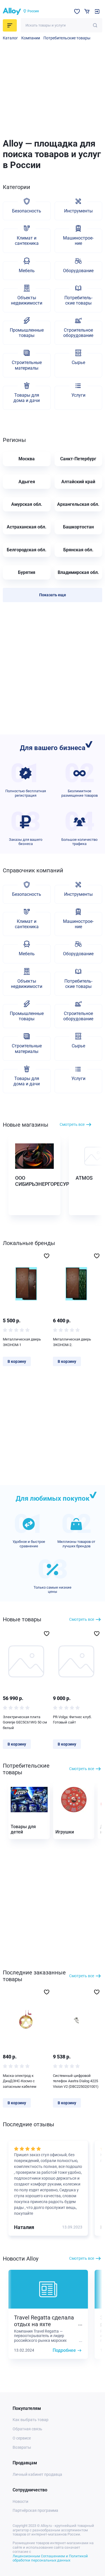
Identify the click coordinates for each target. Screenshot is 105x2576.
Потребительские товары (67, 38)
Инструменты (78, 211)
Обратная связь (27, 2429)
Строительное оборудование (78, 333)
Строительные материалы (27, 365)
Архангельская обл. (78, 504)
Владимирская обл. (78, 572)
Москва (27, 459)
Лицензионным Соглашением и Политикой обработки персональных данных (50, 2558)
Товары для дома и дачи (27, 398)
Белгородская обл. (27, 550)
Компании (31, 38)
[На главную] (12, 11)
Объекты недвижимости (27, 300)
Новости (20, 2501)
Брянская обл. (78, 550)
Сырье (78, 362)
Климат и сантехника (27, 241)
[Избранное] (77, 11)
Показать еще (53, 595)
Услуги (78, 395)
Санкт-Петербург (78, 459)
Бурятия (27, 572)
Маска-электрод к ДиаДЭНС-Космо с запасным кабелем (20, 2081)
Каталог (10, 38)
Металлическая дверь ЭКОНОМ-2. (72, 1342)
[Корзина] (87, 11)
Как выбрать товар (31, 2420)
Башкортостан (78, 527)
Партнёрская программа (35, 2510)
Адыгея (27, 482)
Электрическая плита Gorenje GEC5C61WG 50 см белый (25, 1722)
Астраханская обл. (27, 527)
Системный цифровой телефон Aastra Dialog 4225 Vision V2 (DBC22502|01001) (76, 2081)
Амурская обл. (27, 504)
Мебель (27, 271)
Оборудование (78, 271)
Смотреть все (72, 1124)
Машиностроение (78, 241)
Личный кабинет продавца (37, 2474)
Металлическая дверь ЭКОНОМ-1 (22, 1342)
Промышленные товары (27, 333)
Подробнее (64, 2350)
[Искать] (95, 25)
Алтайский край (78, 482)
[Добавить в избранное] (47, 1256)
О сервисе (22, 2438)
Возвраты (22, 2447)
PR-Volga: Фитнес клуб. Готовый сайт (72, 1720)
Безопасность (27, 211)
